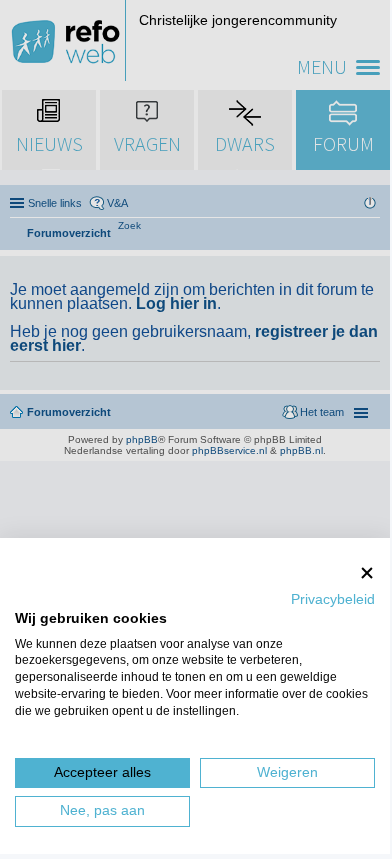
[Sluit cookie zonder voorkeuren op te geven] (367, 572)
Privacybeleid (333, 599)
